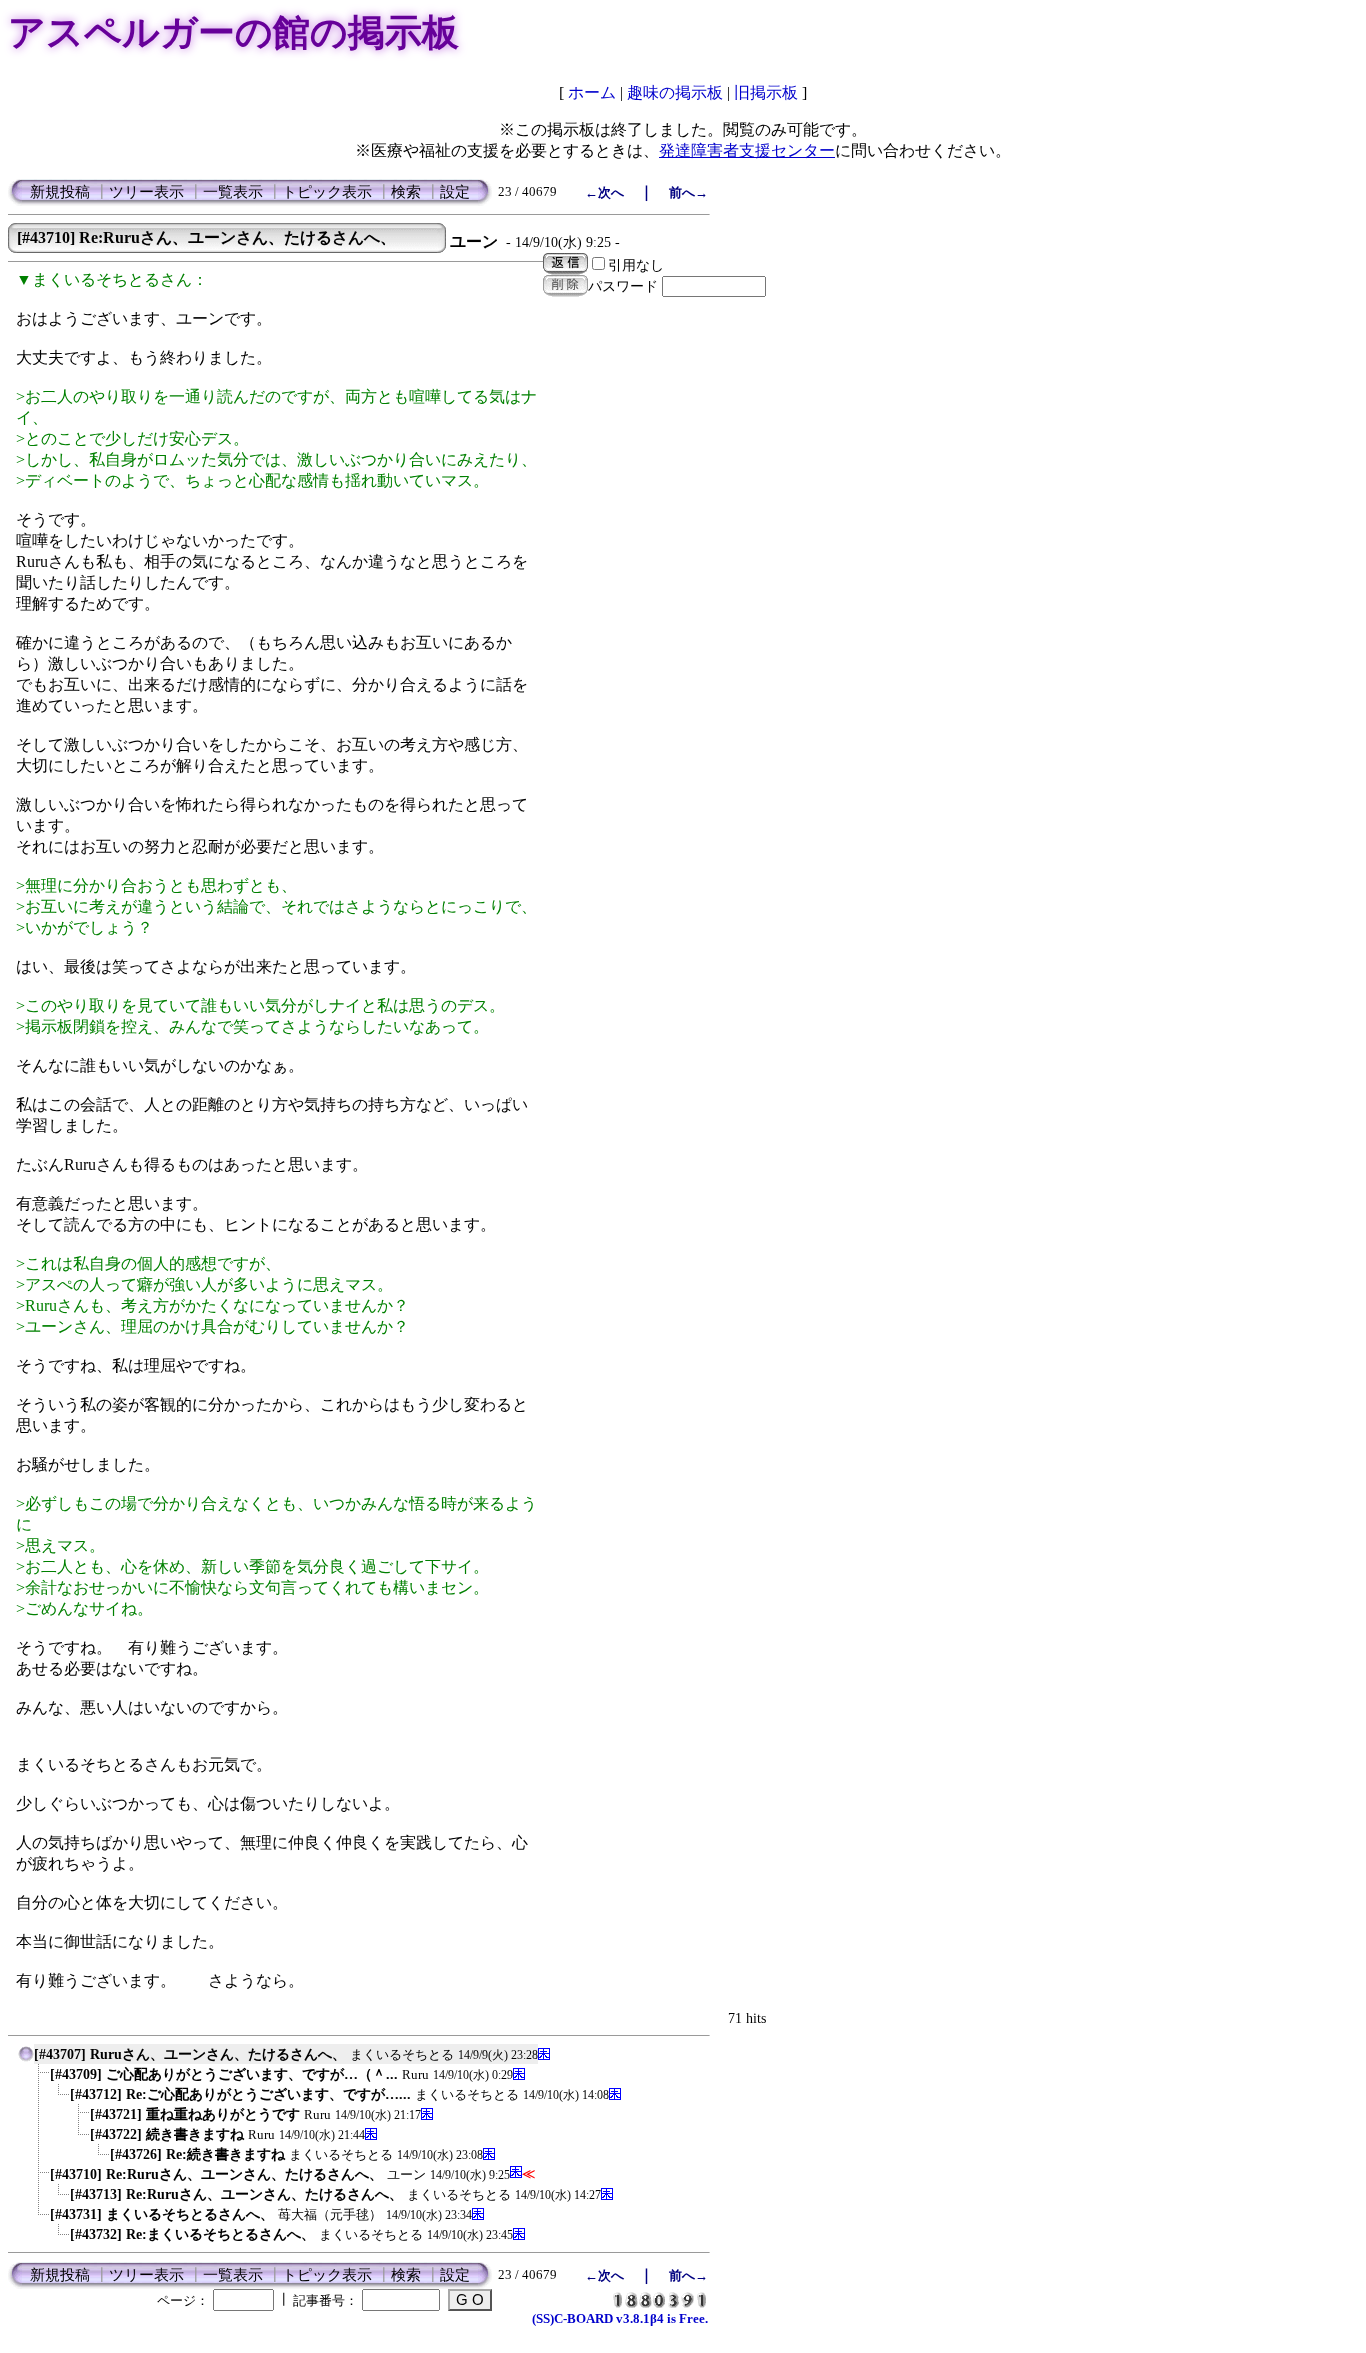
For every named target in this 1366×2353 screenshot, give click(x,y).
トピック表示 (327, 192)
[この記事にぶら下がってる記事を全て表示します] (40, 2078)
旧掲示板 (766, 92)
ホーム (592, 92)
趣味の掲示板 (675, 92)
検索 (406, 192)
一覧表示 (233, 192)
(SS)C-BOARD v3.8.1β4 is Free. (620, 2318)
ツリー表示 (146, 192)
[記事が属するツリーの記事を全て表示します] (26, 2058)
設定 (455, 192)
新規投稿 (60, 192)
